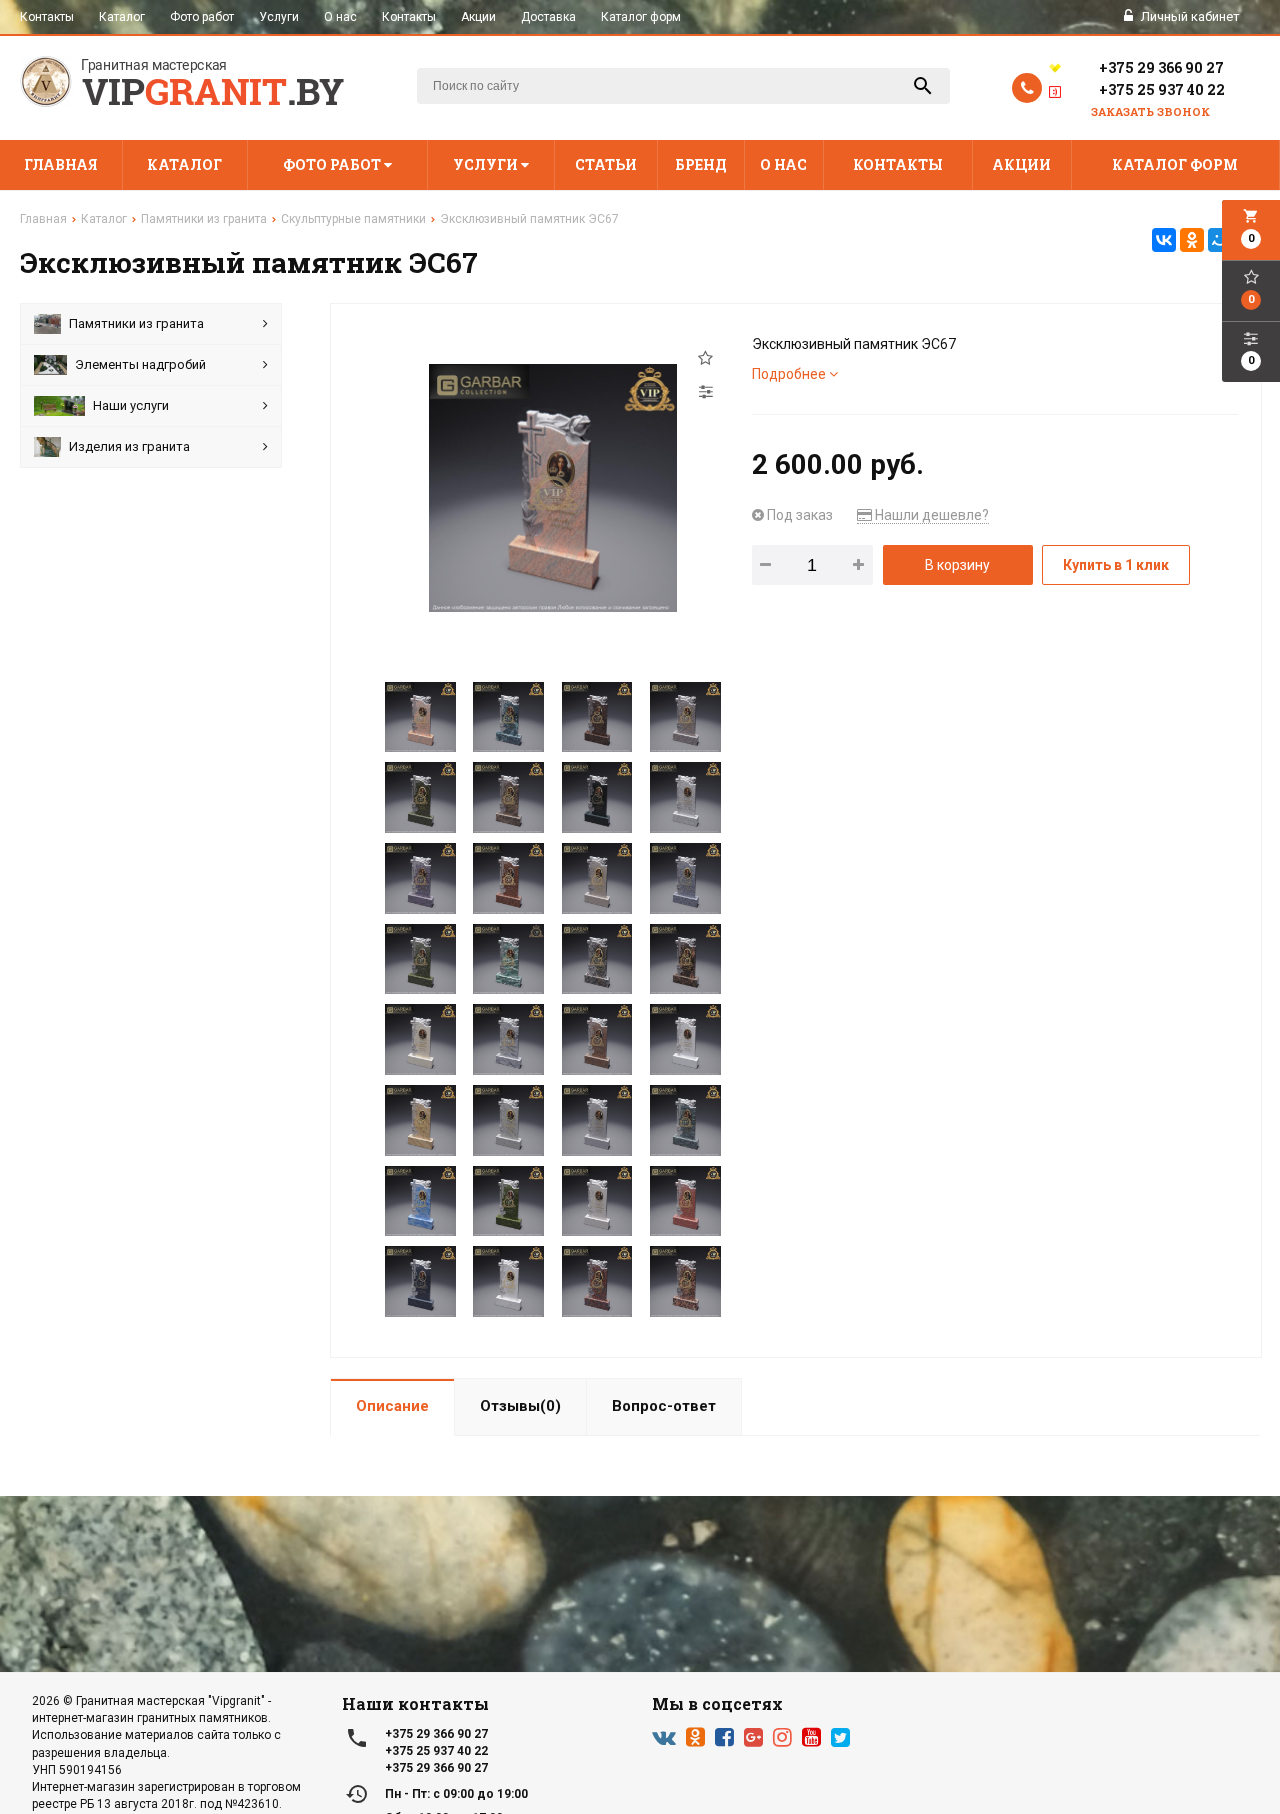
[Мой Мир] (1220, 240)
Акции (478, 17)
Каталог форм (641, 17)
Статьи (606, 164)
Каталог (122, 17)
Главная (61, 164)
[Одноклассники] (1192, 240)
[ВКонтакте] (1164, 240)
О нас (340, 17)
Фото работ (202, 17)
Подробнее (790, 374)
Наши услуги (131, 405)
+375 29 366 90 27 (1161, 67)
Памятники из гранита (136, 323)
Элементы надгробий (140, 364)
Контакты (47, 17)
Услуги (279, 17)
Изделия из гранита (129, 446)
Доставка (548, 17)
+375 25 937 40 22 (1162, 89)
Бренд (701, 164)
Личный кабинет (1189, 16)
